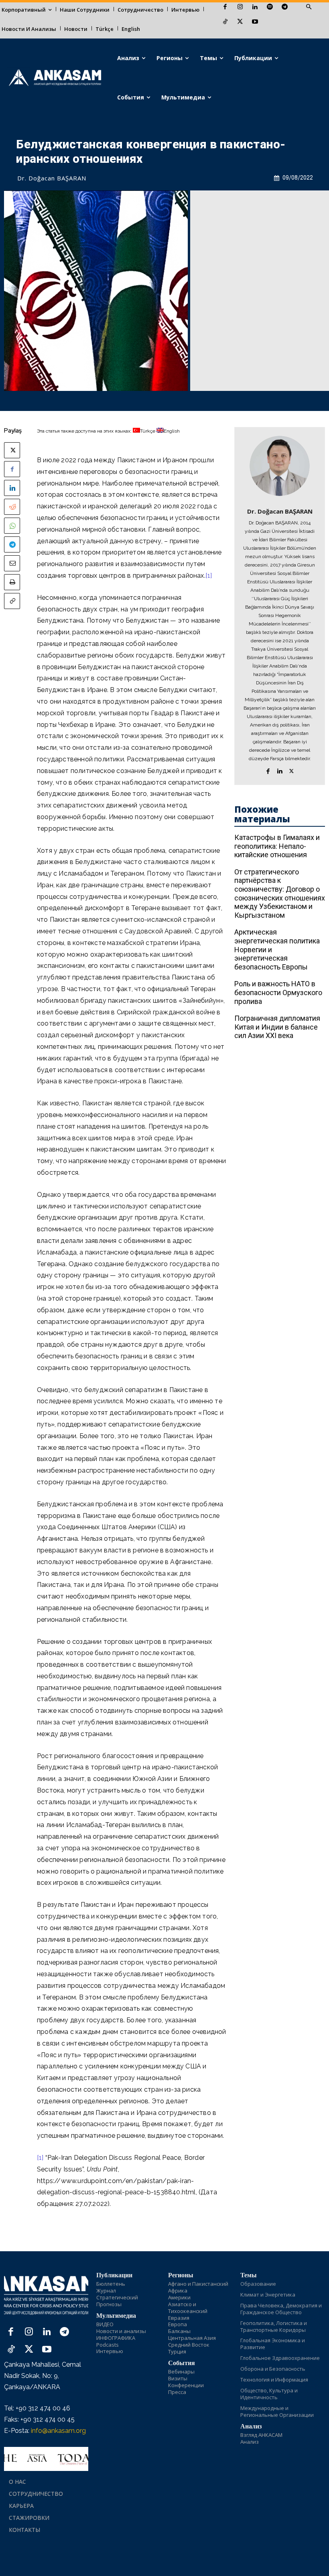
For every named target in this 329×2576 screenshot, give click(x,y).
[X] (240, 22)
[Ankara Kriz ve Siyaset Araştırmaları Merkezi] (55, 78)
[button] (309, 7)
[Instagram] (240, 7)
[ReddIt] (12, 507)
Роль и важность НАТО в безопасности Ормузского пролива (278, 992)
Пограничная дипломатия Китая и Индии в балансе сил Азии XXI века (277, 1027)
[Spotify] (270, 7)
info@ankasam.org (58, 2431)
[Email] (12, 563)
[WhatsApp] (12, 526)
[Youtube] (255, 22)
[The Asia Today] (46, 2459)
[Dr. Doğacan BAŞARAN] (280, 466)
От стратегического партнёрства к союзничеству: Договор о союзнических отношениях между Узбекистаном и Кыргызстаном (280, 893)
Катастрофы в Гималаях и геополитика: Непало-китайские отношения (277, 846)
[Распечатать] (12, 582)
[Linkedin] (255, 7)
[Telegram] (285, 7)
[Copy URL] (12, 601)
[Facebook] (225, 7)
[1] (209, 576)
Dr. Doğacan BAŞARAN (52, 178)
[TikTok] (225, 22)
